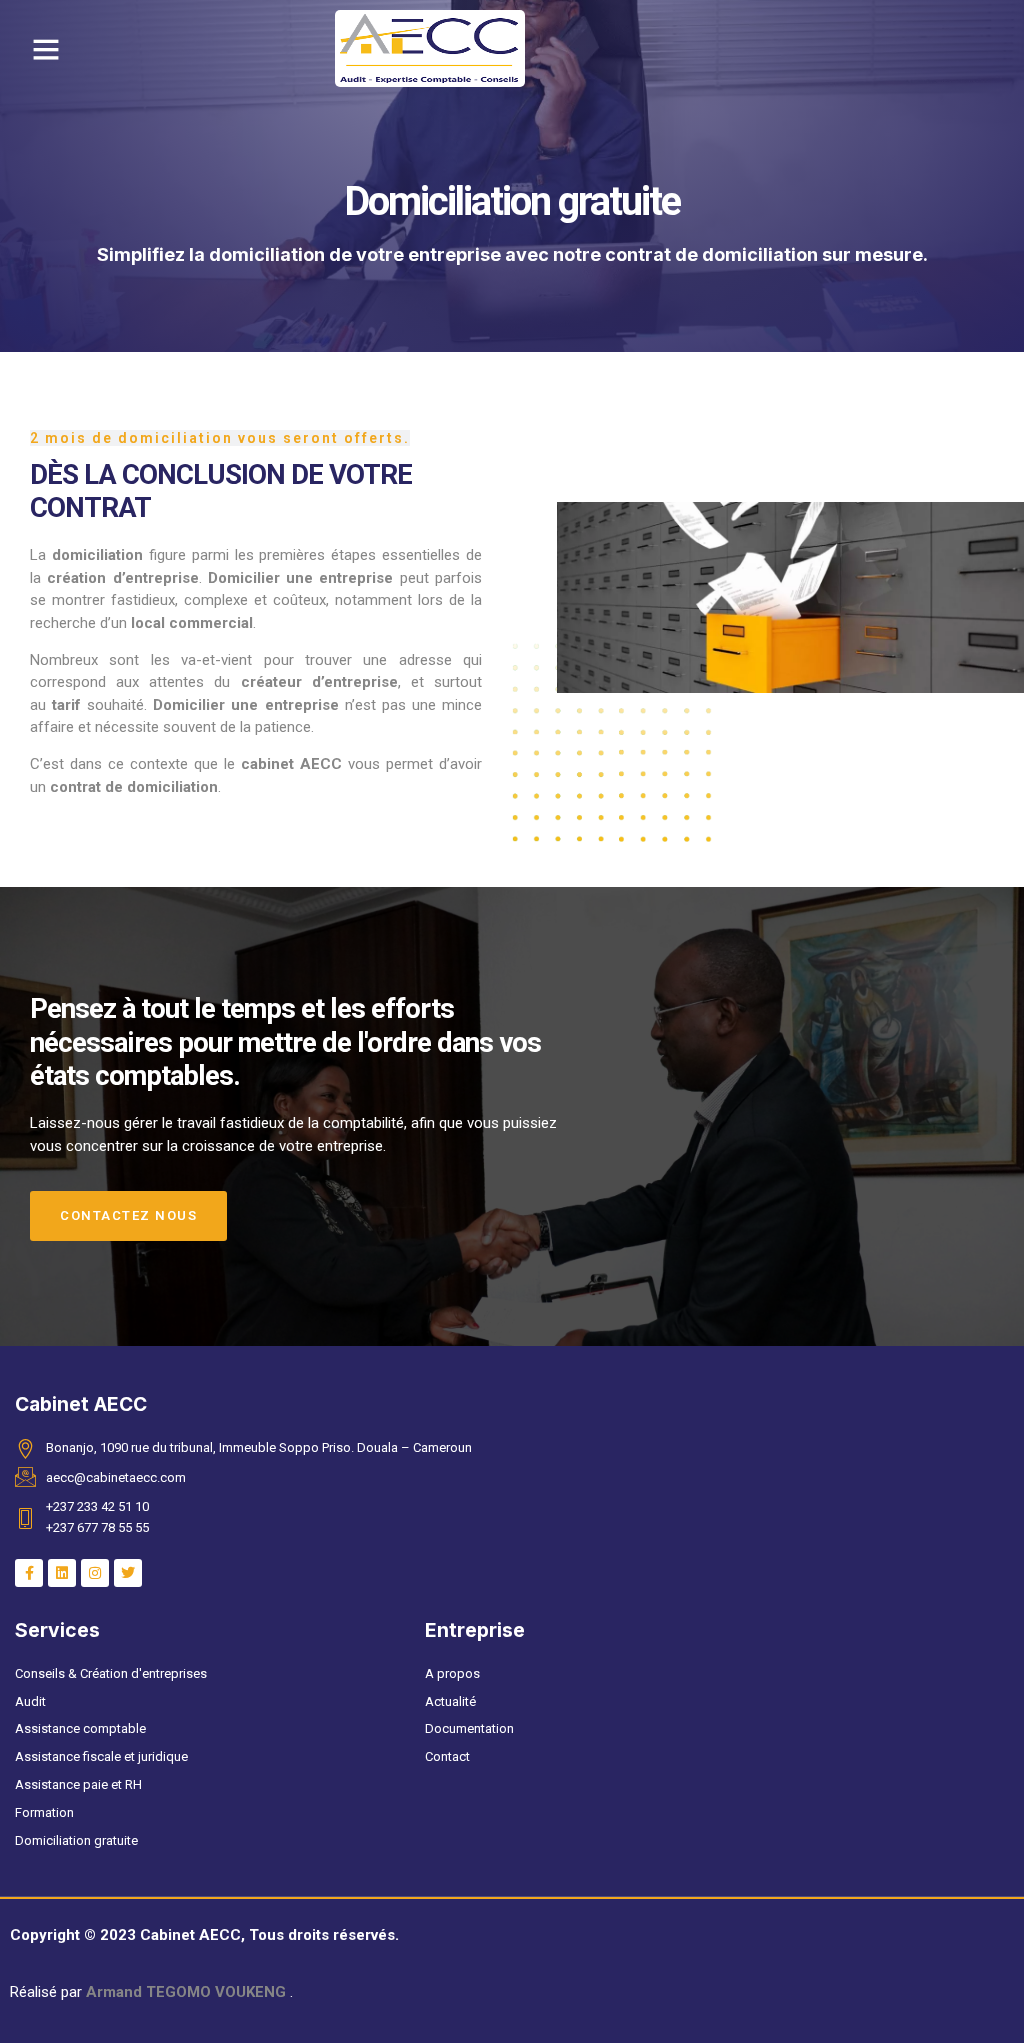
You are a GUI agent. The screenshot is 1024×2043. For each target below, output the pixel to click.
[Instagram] (95, 1573)
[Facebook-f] (29, 1573)
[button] (46, 49)
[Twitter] (128, 1573)
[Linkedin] (62, 1573)
